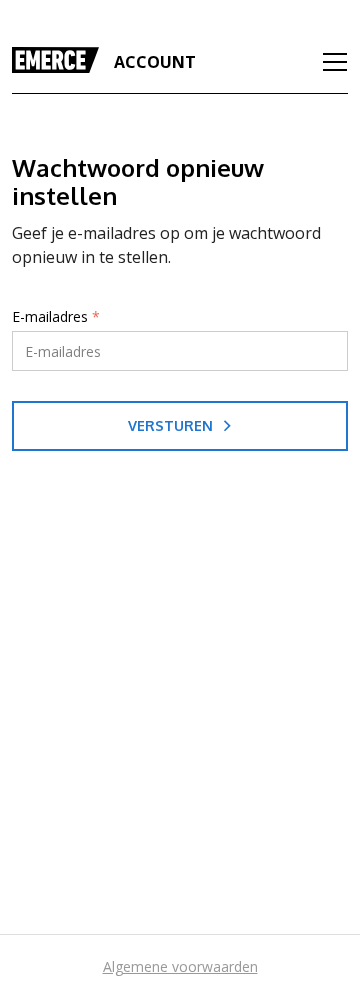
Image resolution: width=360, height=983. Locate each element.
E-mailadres (56, 317)
